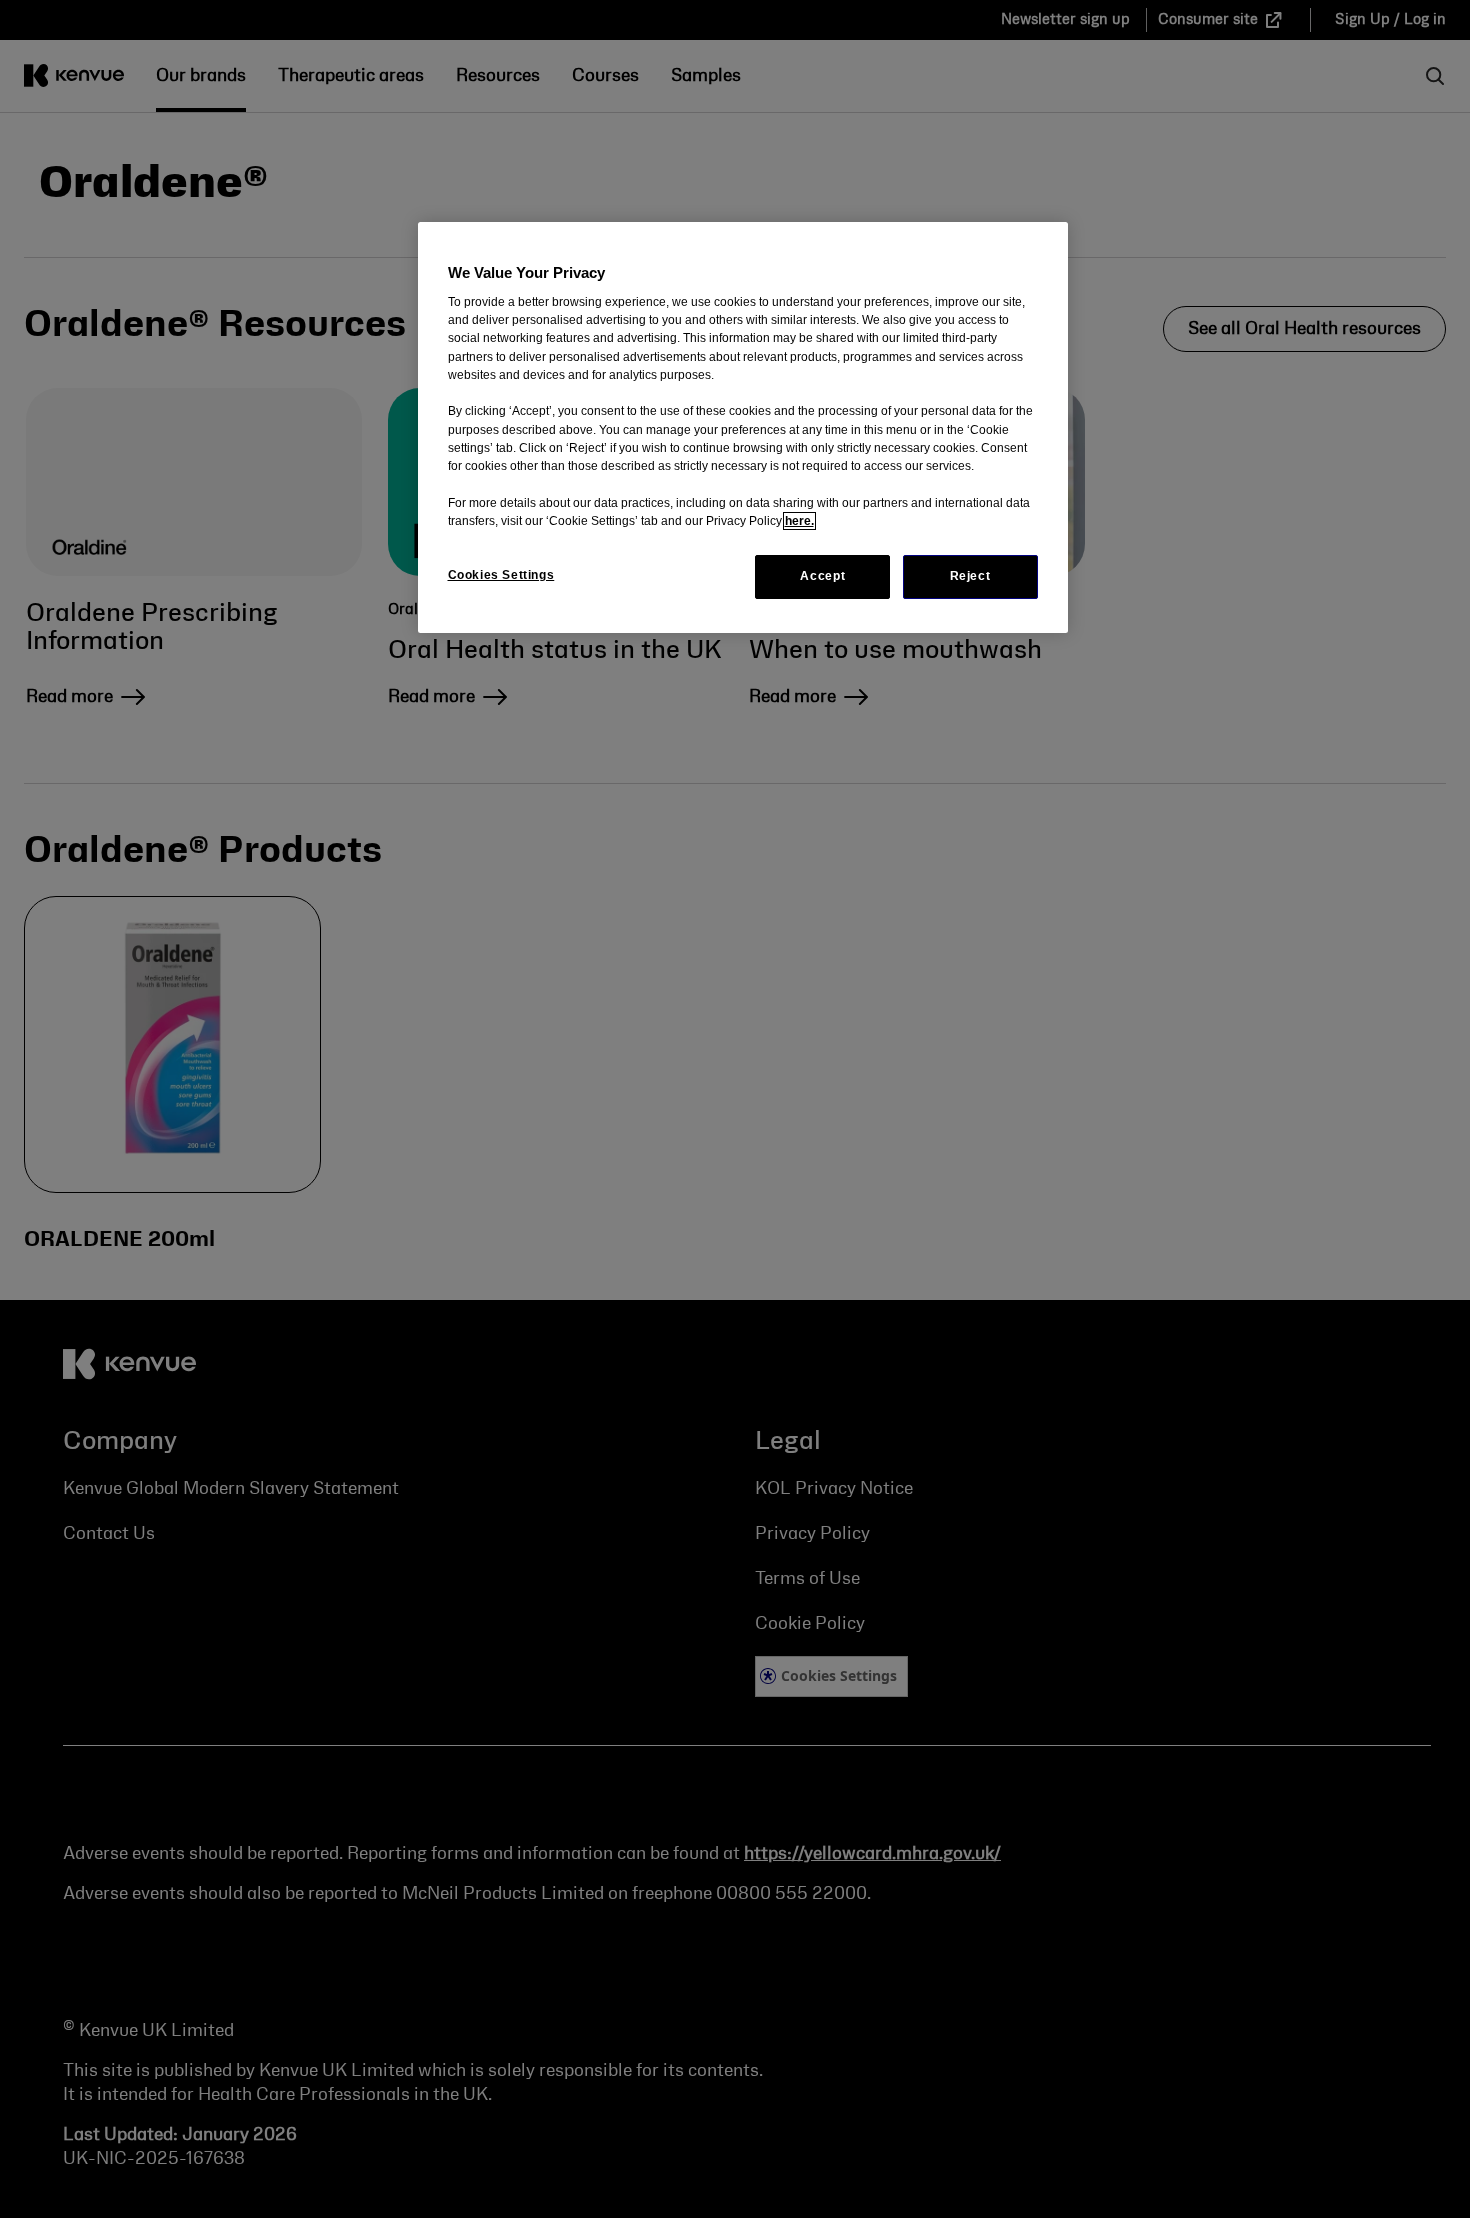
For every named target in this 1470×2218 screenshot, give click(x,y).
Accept (822, 576)
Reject (970, 576)
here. (799, 521)
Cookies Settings (501, 575)
